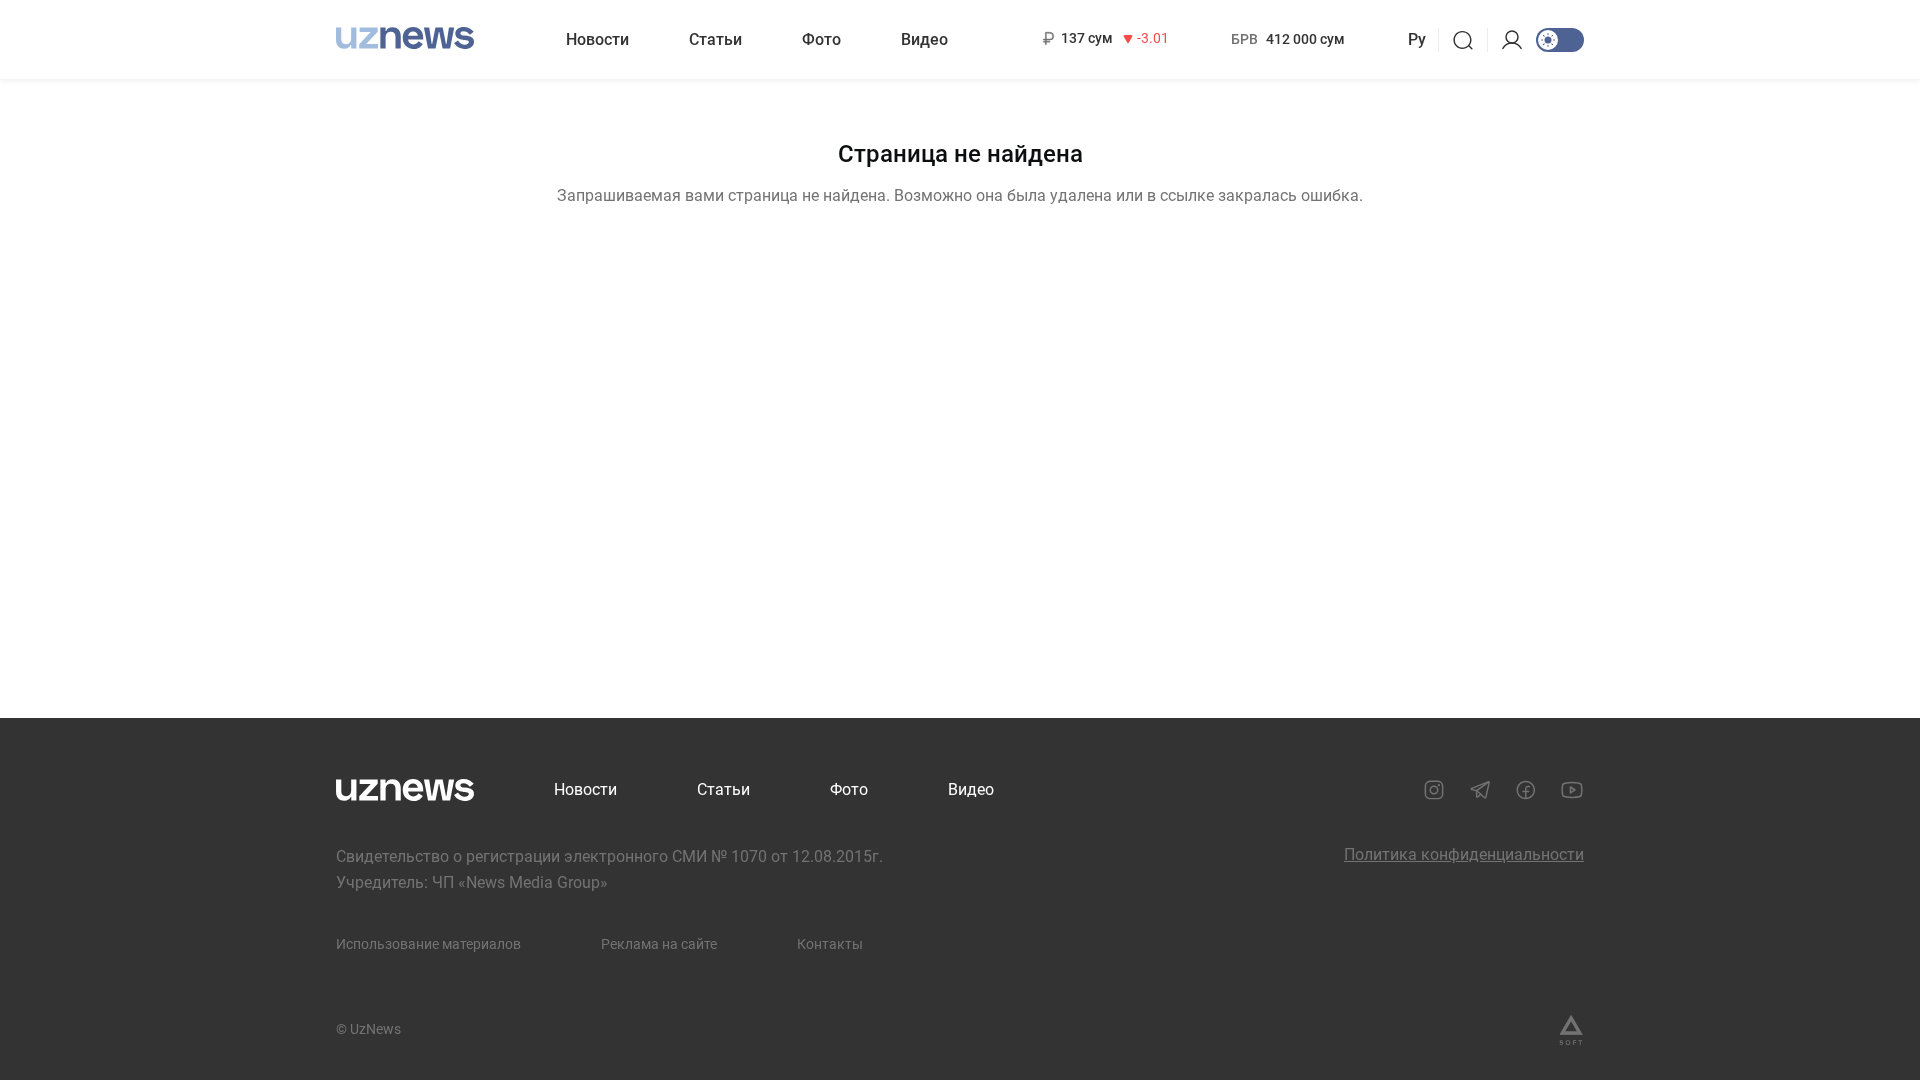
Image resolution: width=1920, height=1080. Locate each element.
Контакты (830, 944)
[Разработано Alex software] (1571, 1030)
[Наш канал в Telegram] (1480, 790)
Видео (924, 39)
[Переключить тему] (1560, 40)
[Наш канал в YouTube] (1572, 790)
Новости (597, 39)
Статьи (715, 39)
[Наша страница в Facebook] (1526, 790)
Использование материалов (428, 944)
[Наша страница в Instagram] (1434, 790)
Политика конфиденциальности (1464, 854)
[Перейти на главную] (405, 37)
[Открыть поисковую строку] (1469, 40)
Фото (821, 39)
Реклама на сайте (659, 944)
